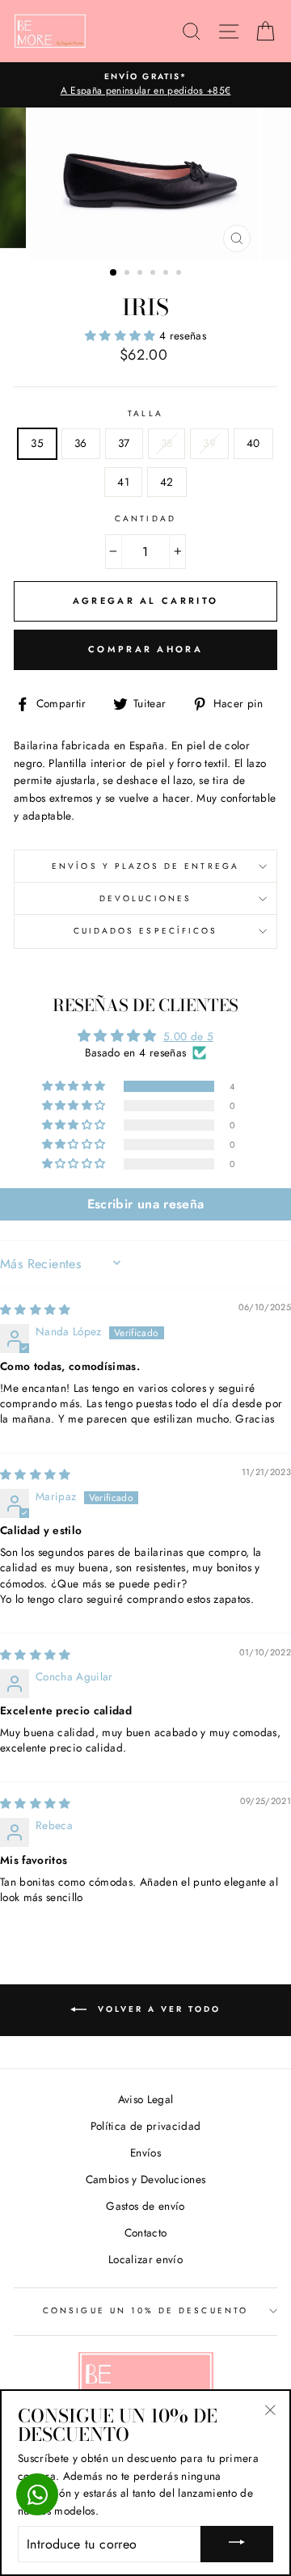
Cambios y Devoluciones (145, 2179)
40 (253, 443)
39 (209, 443)
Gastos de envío (145, 2206)
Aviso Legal (146, 2099)
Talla (145, 413)
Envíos (145, 2152)
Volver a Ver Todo (157, 2009)
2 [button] (129, 274)
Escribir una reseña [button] (145, 1204)
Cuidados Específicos (145, 931)
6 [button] (180, 274)
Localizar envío (145, 2259)
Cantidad (145, 519)
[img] (36, 1309)
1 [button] (114, 273)
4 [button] (154, 274)
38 (167, 443)
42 (167, 482)
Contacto (146, 2232)
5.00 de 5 (188, 1036)
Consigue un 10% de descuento (145, 2310)
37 (124, 443)
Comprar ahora (145, 649)
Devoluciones (145, 898)
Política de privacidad (145, 2126)
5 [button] (167, 274)
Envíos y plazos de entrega (145, 866)
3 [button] (141, 274)
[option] (145, 85)
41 (123, 482)
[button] (122, 335)
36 (81, 443)
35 (37, 443)
